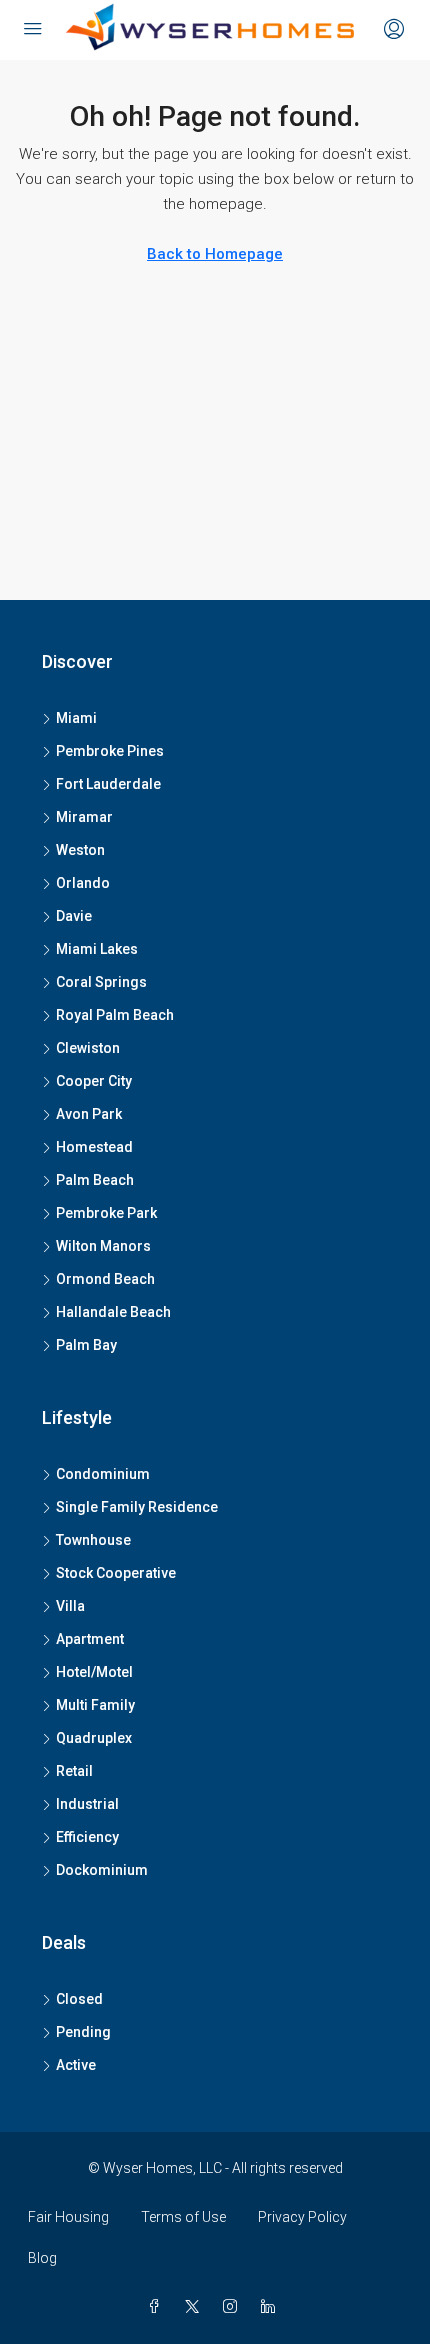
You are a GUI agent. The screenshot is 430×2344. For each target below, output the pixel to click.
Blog (42, 2258)
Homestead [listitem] (94, 1147)
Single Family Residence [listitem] (137, 1507)
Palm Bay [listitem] (86, 1345)
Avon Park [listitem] (89, 1114)
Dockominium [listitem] (102, 1870)
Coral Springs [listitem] (101, 982)
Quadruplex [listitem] (94, 1738)
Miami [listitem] (76, 718)
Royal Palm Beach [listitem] (115, 1015)
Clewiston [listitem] (88, 1048)
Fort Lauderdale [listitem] (108, 784)
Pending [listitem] (83, 2032)
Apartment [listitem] (90, 1639)
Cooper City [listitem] (94, 1081)
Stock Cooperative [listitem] (116, 1573)
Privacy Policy (302, 2217)
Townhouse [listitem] (93, 1540)
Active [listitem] (76, 2065)
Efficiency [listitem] (87, 1837)
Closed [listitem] (79, 1999)
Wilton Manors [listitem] (103, 1246)
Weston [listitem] (80, 850)
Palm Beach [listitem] (95, 1180)
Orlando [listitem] (83, 883)
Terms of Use (183, 2217)
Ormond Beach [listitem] (105, 1279)
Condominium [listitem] (103, 1474)
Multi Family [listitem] (95, 1705)
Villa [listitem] (70, 1606)
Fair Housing (68, 2217)
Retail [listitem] (74, 1771)
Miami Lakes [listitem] (97, 949)
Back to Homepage (215, 254)
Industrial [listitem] (87, 1804)
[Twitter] (196, 2307)
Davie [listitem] (74, 916)
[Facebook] (158, 2307)
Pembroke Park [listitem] (106, 1213)
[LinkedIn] (272, 2307)
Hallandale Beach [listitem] (113, 1312)
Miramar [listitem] (84, 817)
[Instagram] (234, 2307)
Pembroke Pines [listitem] (110, 751)
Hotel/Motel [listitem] (94, 1672)
